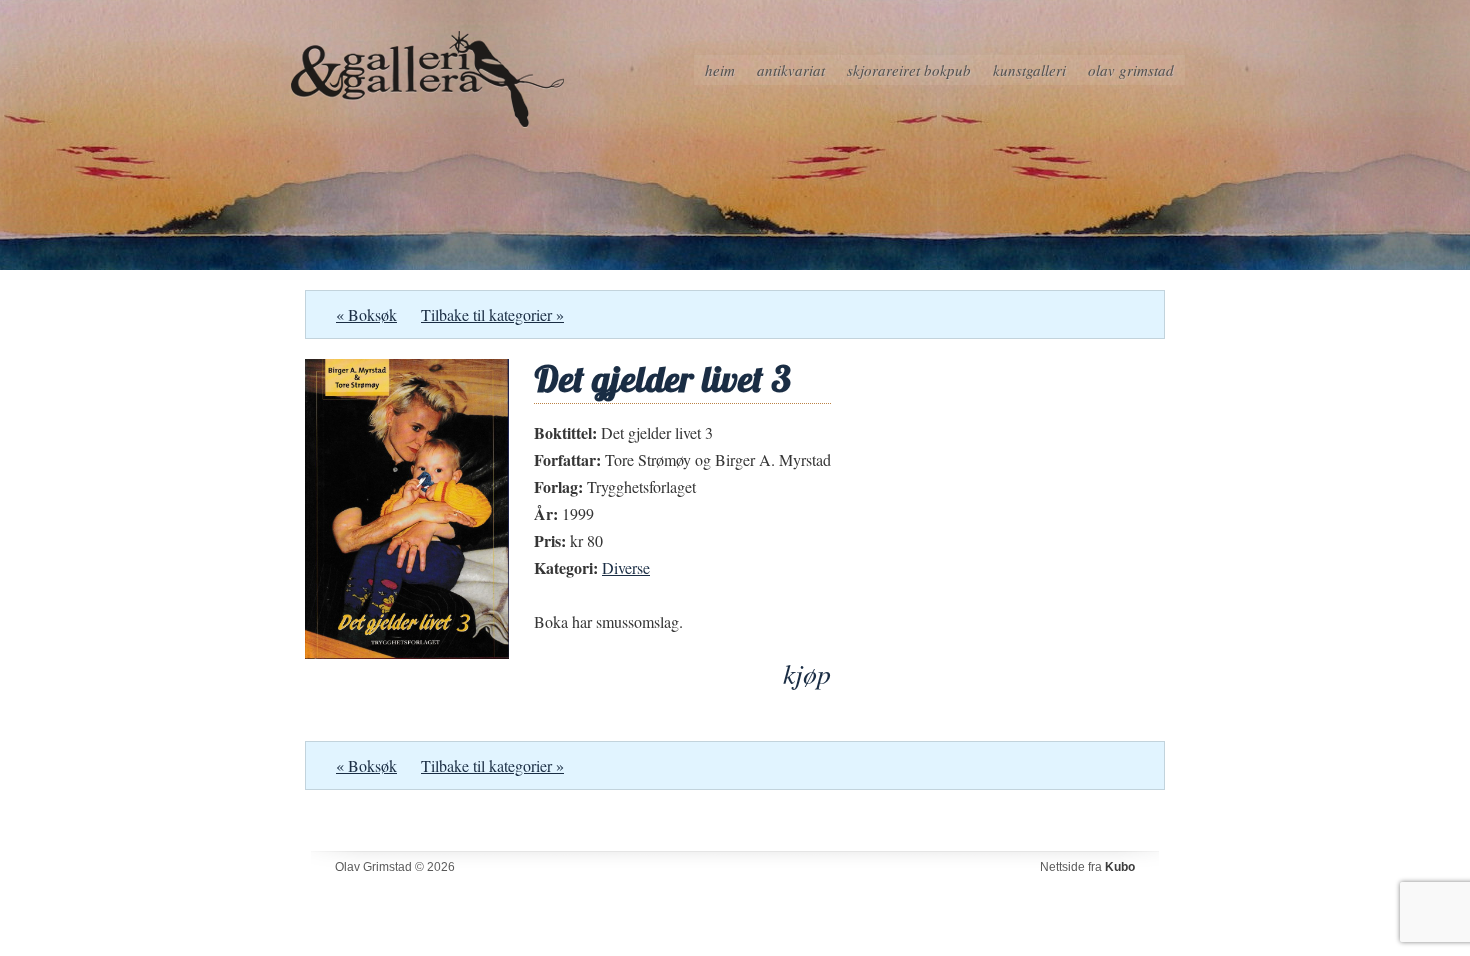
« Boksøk (366, 314)
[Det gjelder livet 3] (407, 652)
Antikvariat (791, 70)
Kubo (1120, 867)
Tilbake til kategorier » (492, 314)
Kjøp (807, 673)
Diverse (626, 567)
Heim (720, 70)
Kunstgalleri (1029, 70)
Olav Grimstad (1131, 70)
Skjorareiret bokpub (909, 70)
